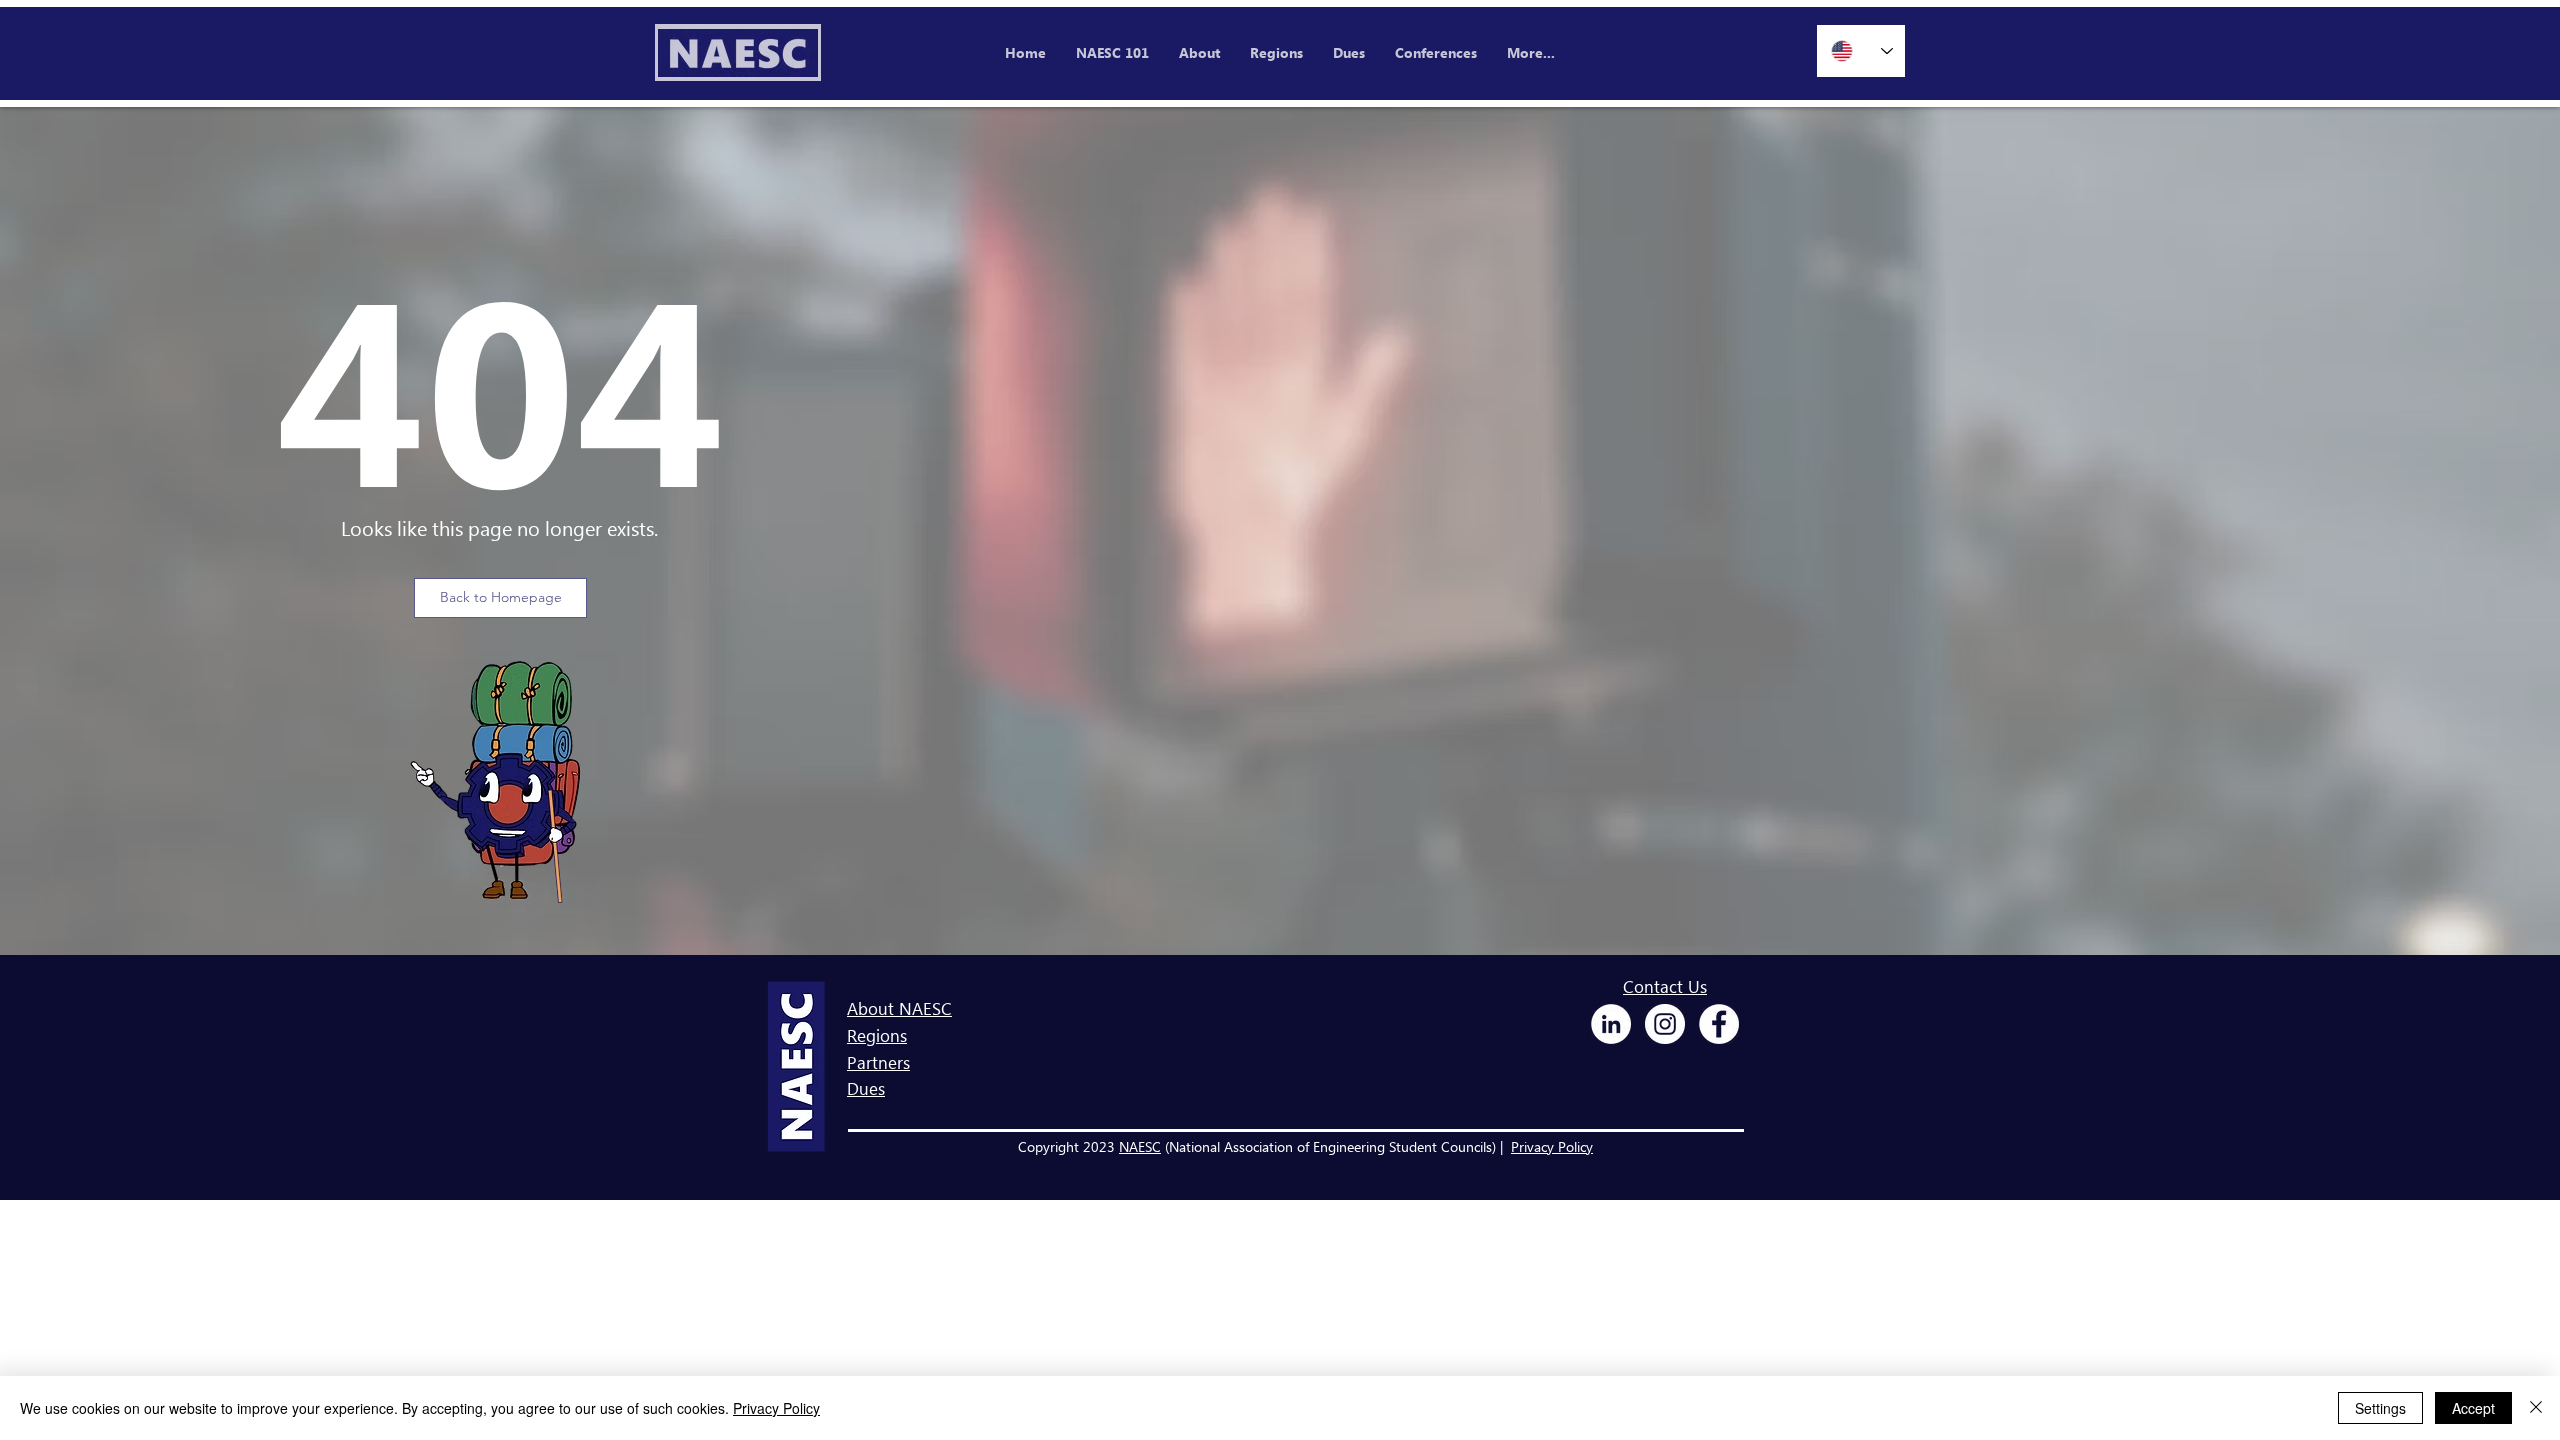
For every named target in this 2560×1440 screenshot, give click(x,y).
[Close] (2536, 1408)
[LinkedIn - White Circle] (1611, 1024)
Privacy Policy (1552, 1146)
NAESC (1140, 1146)
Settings (2380, 1408)
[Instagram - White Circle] (1665, 1024)
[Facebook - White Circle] (1719, 1024)
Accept (2473, 1408)
